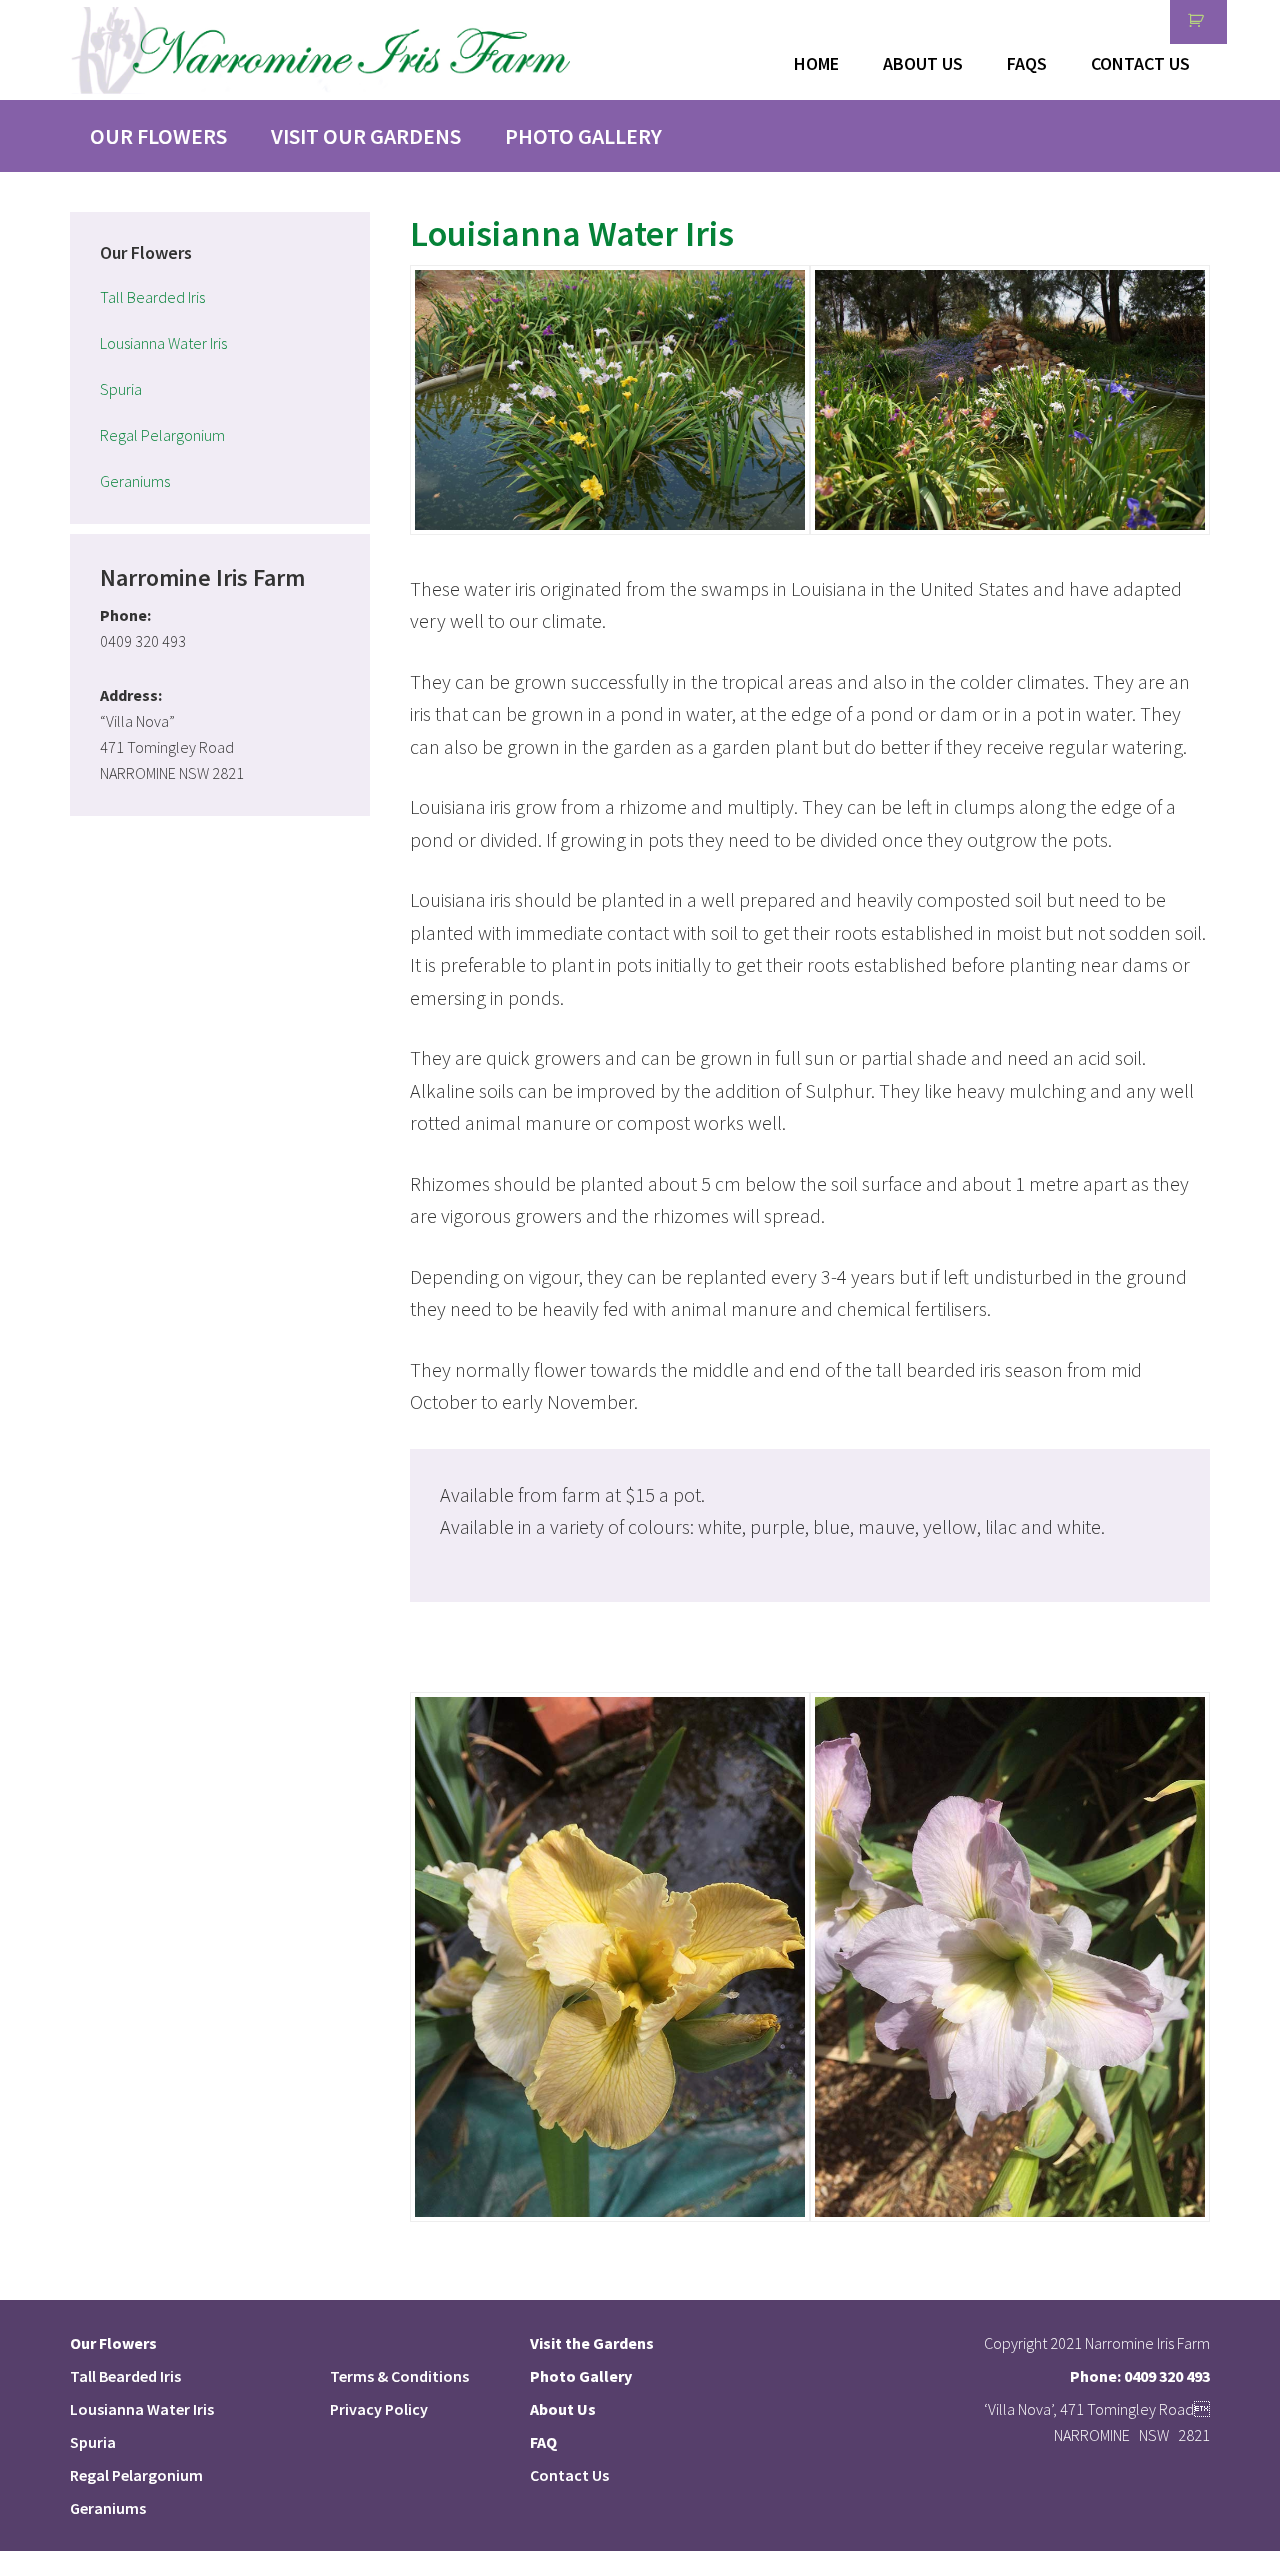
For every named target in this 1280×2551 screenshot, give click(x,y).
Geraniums (135, 481)
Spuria (121, 389)
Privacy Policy (379, 2409)
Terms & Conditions (399, 2376)
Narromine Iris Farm (320, 50)
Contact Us (569, 2475)
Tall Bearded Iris (152, 297)
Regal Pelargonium (162, 435)
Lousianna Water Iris (163, 343)
